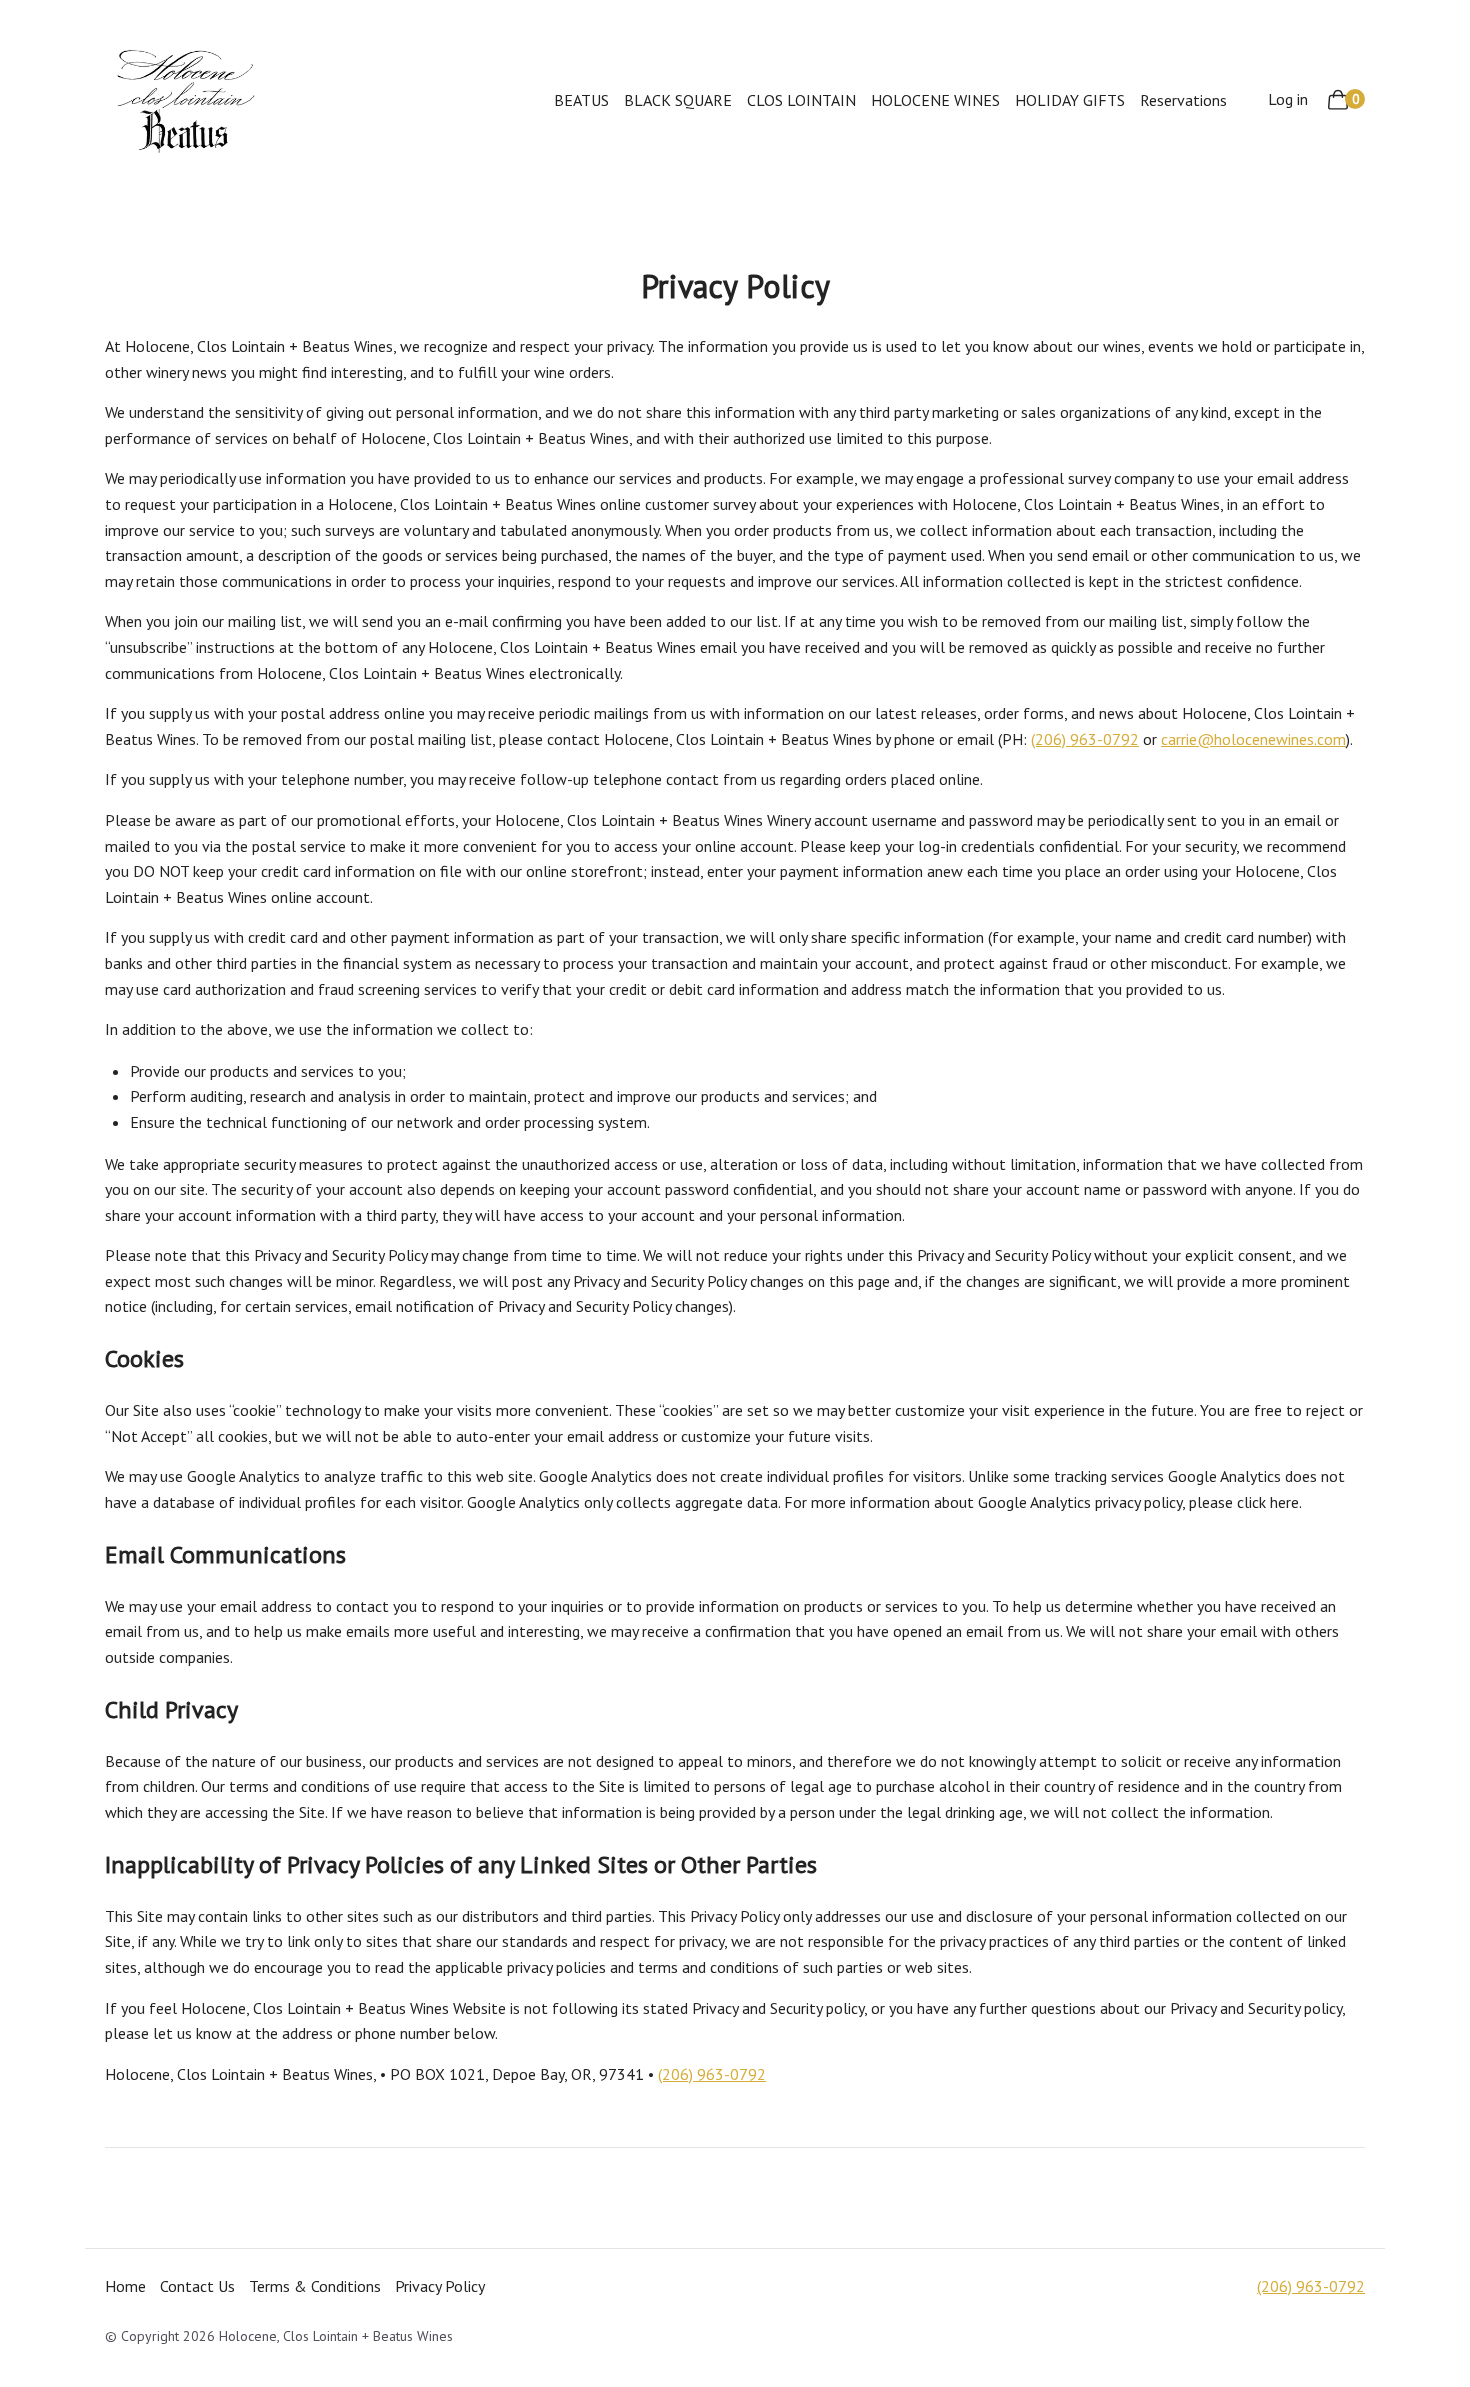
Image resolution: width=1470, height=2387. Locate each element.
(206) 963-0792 (1085, 739)
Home (125, 2286)
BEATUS (581, 100)
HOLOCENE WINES (935, 100)
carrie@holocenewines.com (1253, 739)
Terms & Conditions (315, 2286)
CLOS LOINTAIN (801, 100)
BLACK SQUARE (678, 100)
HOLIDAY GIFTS (1070, 100)
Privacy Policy (440, 2286)
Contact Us (197, 2286)
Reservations (1183, 100)
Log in (1288, 99)
